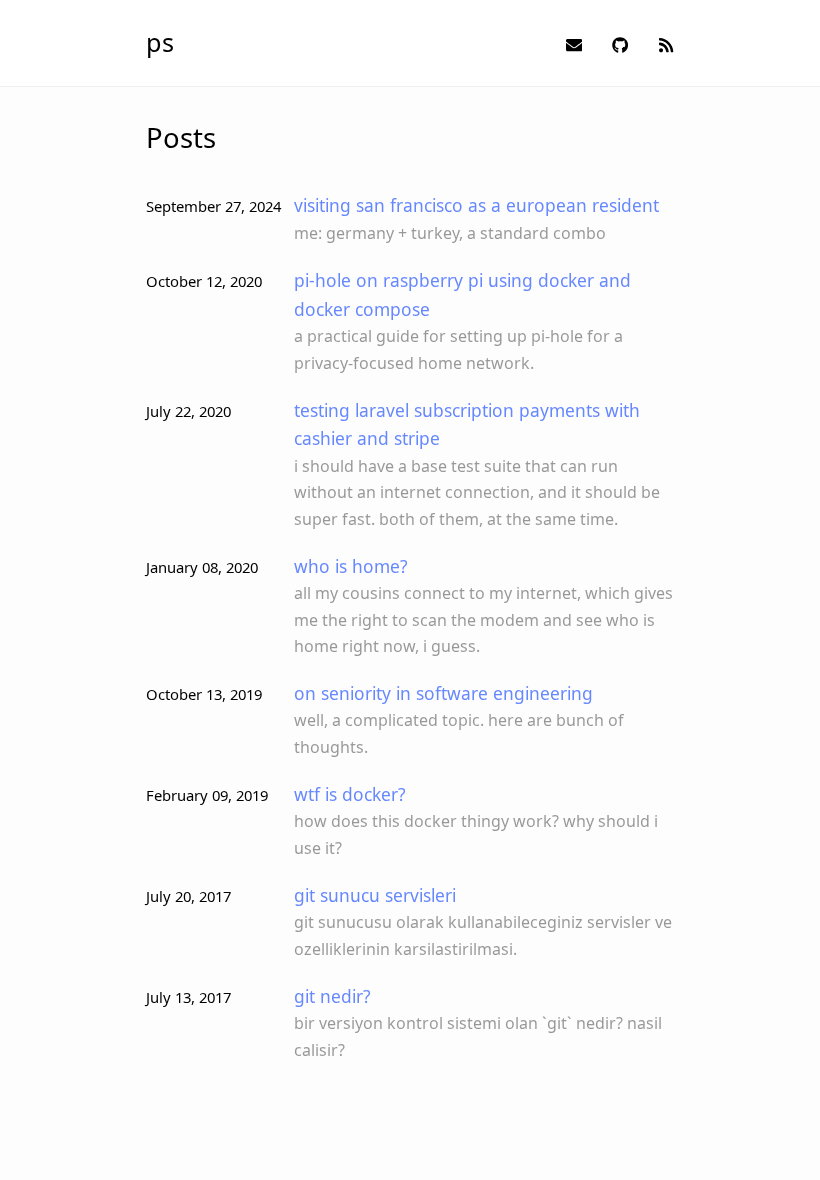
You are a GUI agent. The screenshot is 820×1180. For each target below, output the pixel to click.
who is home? (351, 566)
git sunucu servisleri (375, 895)
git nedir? (332, 996)
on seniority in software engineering (443, 693)
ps (160, 42)
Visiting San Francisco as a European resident (476, 205)
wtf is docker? (350, 794)
